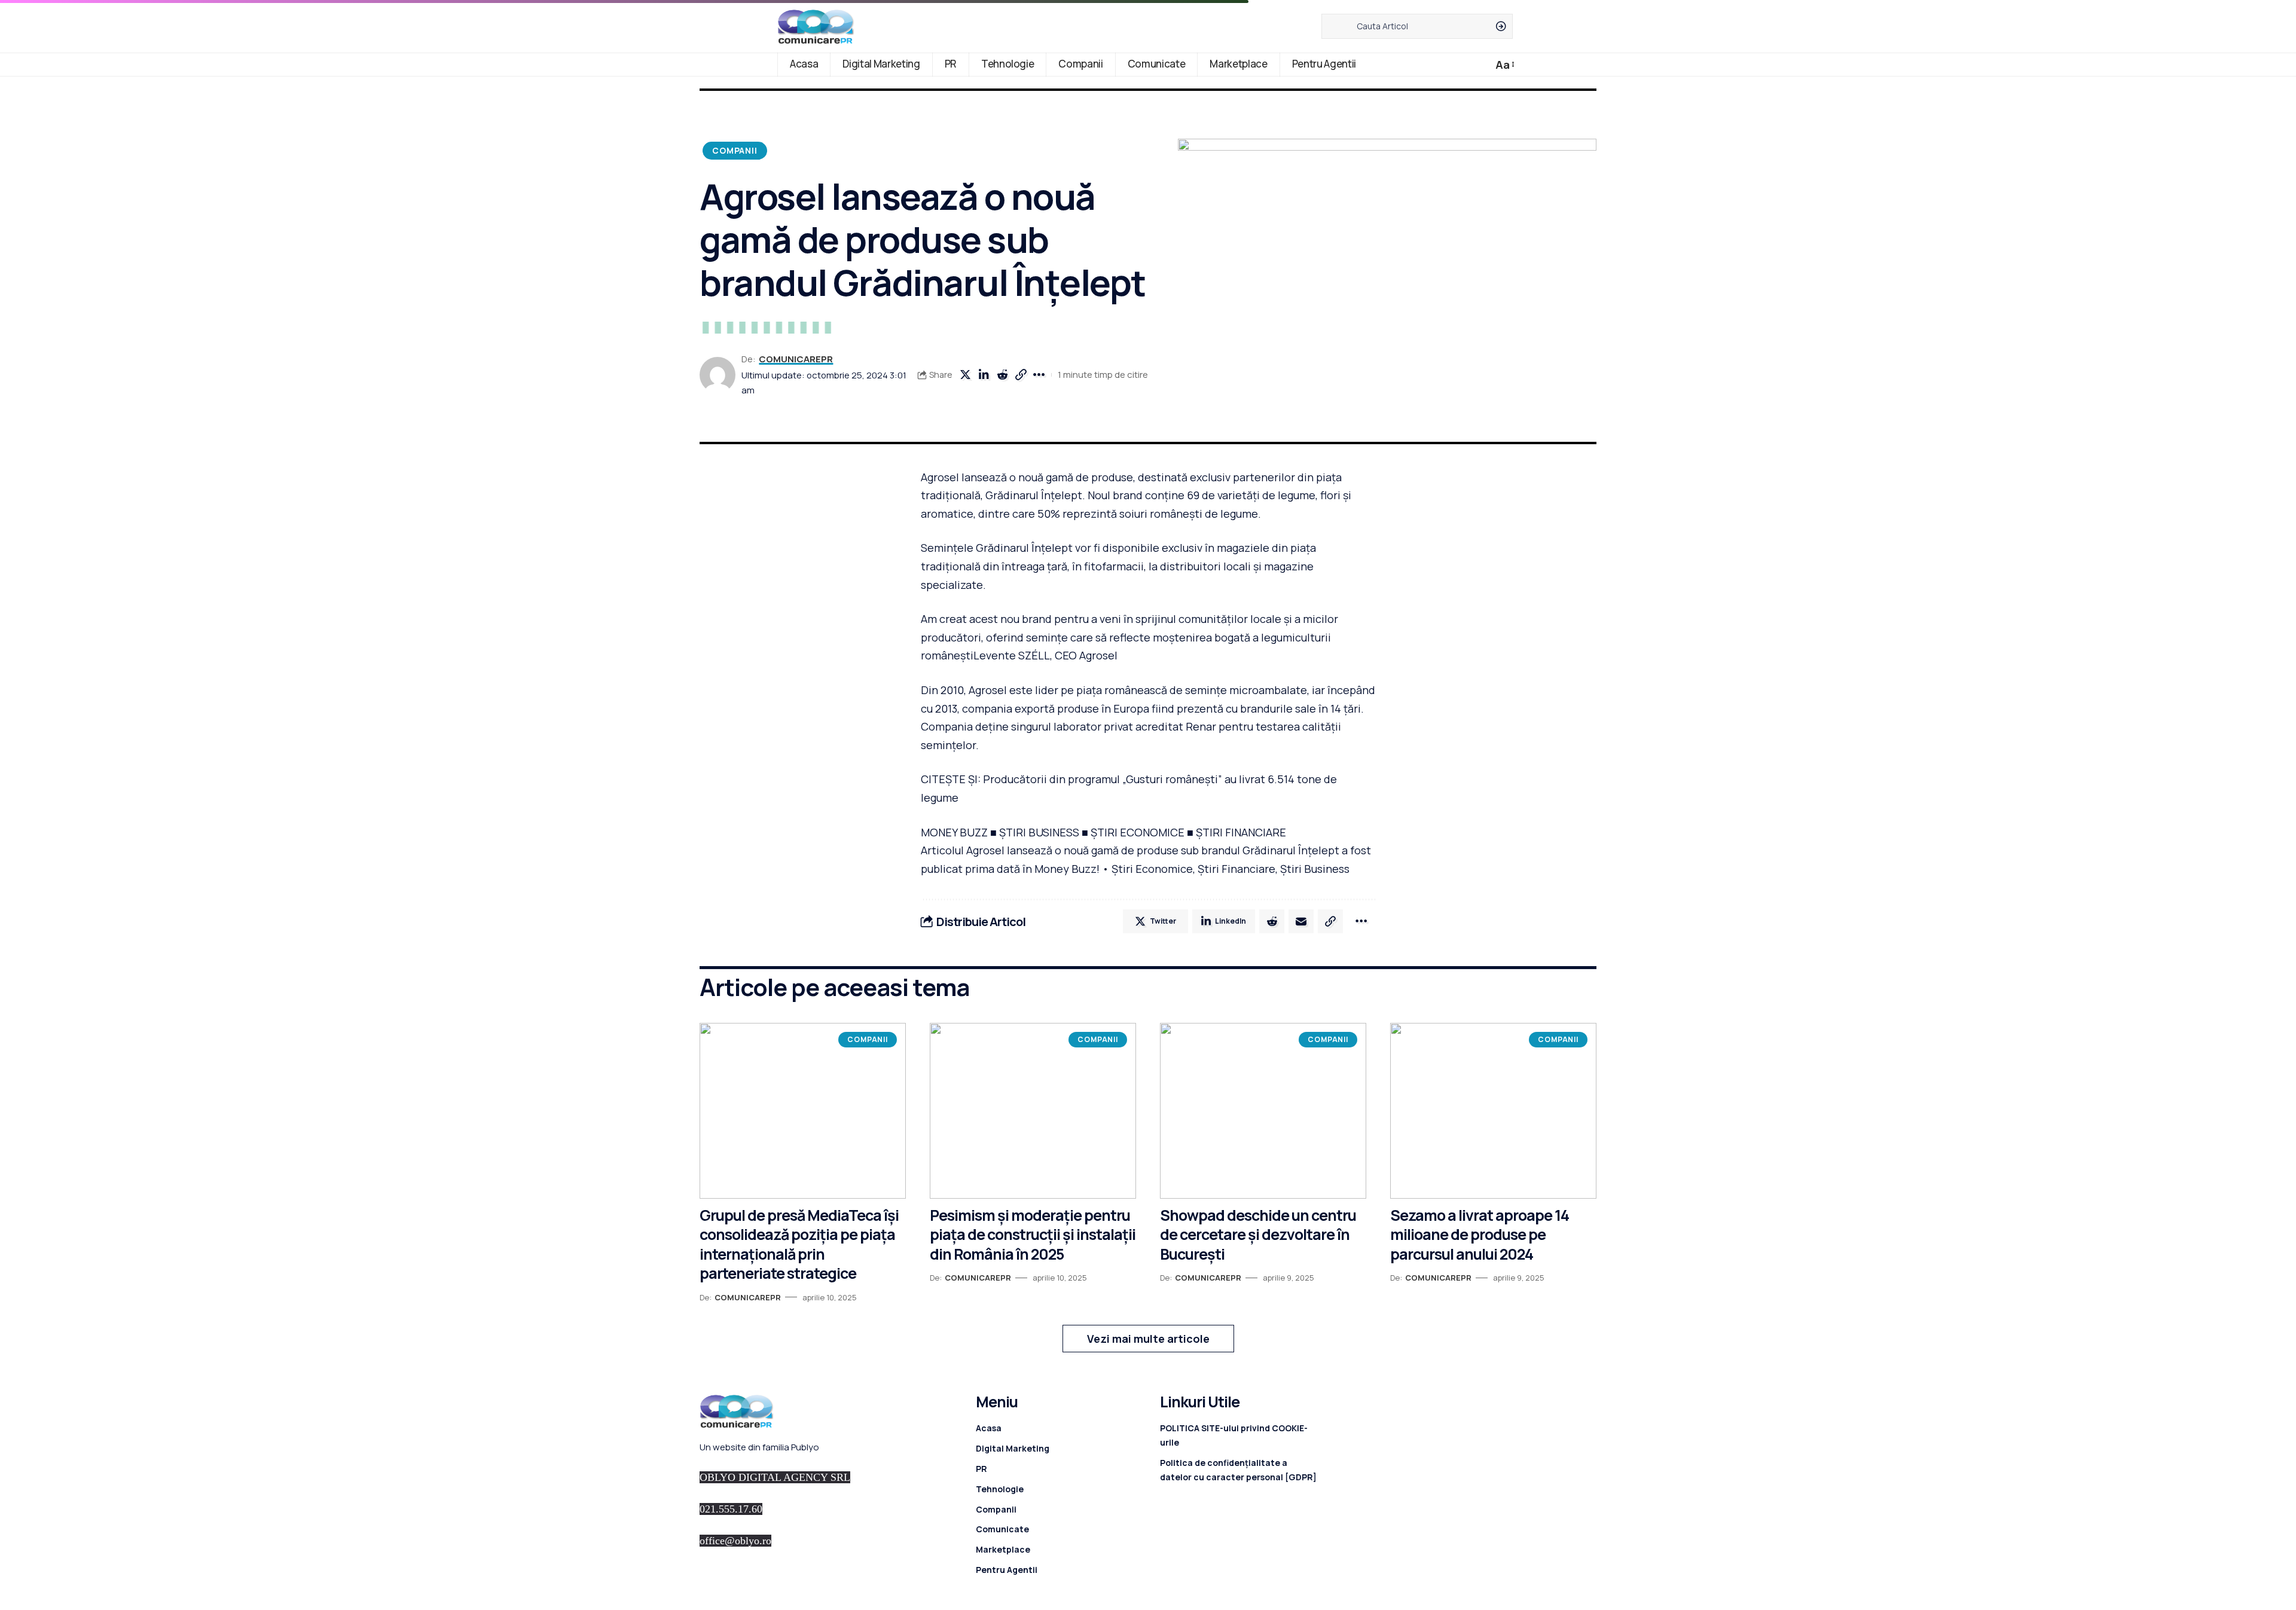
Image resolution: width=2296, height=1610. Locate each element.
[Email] (1301, 921)
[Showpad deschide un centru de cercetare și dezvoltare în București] (1263, 1110)
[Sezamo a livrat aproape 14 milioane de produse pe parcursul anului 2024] (1493, 1110)
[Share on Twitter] (965, 375)
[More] (1039, 375)
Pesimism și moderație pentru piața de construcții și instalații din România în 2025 (1033, 1235)
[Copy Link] (1021, 375)
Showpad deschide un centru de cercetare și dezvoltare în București (1258, 1235)
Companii (735, 150)
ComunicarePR (796, 359)
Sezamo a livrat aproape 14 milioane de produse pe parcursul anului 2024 (1480, 1235)
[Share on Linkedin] (984, 375)
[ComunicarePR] (816, 26)
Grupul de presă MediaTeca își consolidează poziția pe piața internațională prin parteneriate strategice (799, 1244)
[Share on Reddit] (1002, 375)
